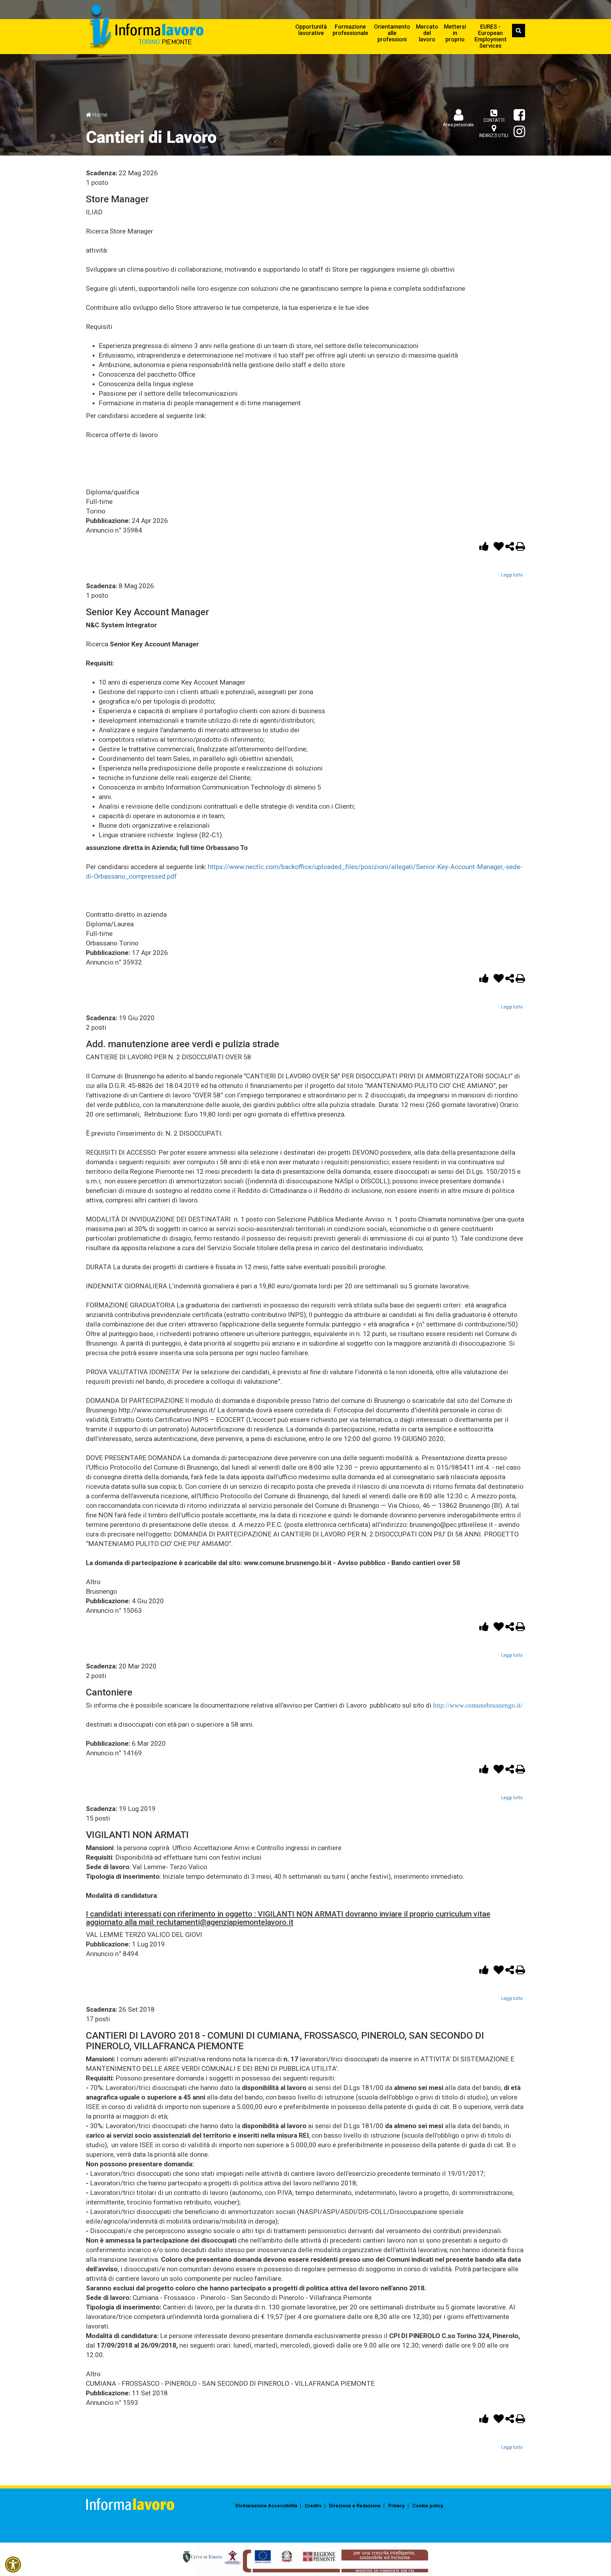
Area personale (458, 125)
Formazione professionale (350, 30)
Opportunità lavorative (311, 30)
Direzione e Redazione (355, 2506)
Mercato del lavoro (427, 33)
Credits (313, 2506)
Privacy (397, 2506)
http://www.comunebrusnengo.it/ (478, 1705)
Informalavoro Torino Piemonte (146, 27)
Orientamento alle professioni (392, 33)
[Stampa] (520, 548)
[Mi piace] (485, 548)
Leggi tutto (512, 575)
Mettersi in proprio (455, 33)
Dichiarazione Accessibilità (266, 2506)
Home (100, 115)
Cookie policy (428, 2506)
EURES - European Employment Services (491, 36)
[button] (13, 2565)
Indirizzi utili (494, 136)
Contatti (494, 120)
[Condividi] (510, 548)
